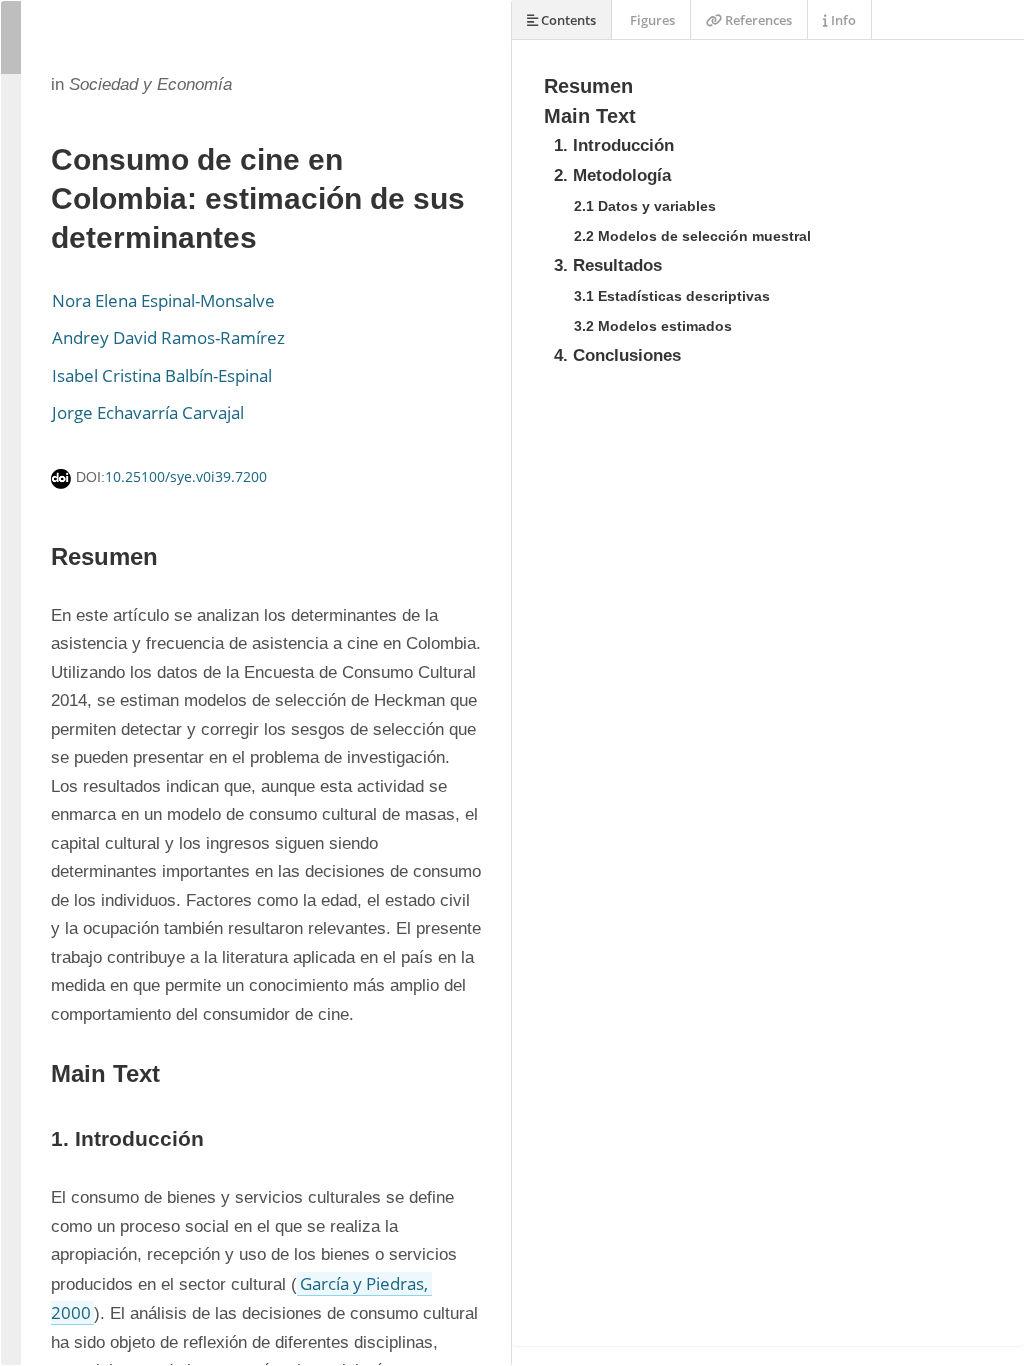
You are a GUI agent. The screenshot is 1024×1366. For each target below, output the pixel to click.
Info (842, 20)
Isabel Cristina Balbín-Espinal (162, 375)
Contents (567, 20)
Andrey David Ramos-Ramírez (168, 337)
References (757, 20)
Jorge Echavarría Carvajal (148, 412)
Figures (651, 20)
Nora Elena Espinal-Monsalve (163, 300)
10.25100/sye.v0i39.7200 (186, 476)
